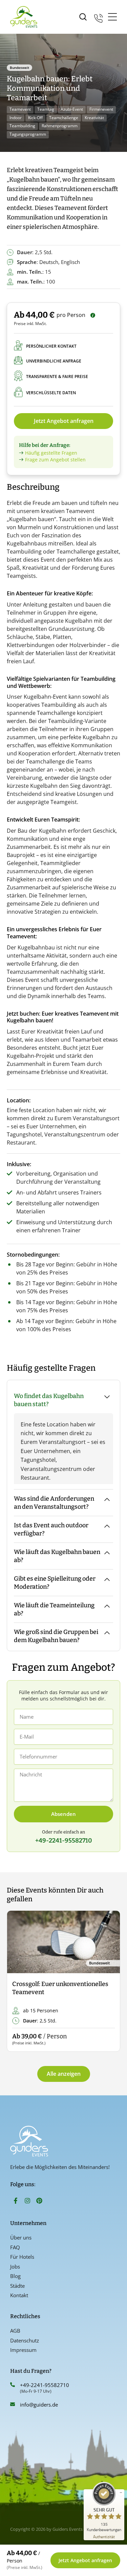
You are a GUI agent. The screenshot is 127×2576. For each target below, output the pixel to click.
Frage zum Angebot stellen (55, 460)
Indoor (16, 118)
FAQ (15, 2247)
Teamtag (46, 109)
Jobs (15, 2266)
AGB (15, 2331)
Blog (15, 2276)
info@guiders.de (40, 2405)
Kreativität (94, 118)
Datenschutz (25, 2340)
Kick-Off (35, 118)
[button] (18, 1981)
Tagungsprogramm (28, 134)
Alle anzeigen (64, 2074)
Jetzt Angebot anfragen (64, 421)
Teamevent (20, 109)
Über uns (21, 2237)
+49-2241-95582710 (45, 2385)
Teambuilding (22, 126)
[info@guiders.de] (13, 2404)
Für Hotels (22, 2257)
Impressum (23, 2350)
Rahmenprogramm (60, 126)
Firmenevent (101, 109)
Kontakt (19, 2295)
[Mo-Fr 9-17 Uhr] (99, 17)
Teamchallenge (64, 118)
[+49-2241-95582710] (13, 2385)
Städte (17, 2286)
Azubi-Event (72, 109)
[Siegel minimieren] (121, 2493)
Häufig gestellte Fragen (51, 453)
